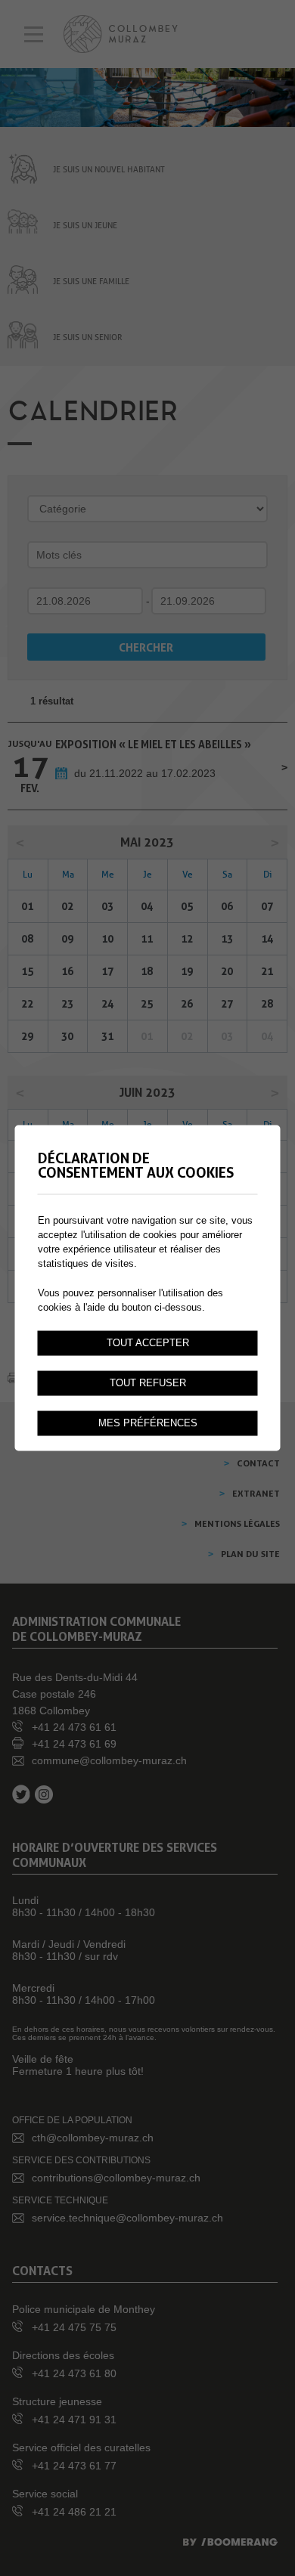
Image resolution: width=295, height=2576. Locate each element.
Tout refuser (148, 1383)
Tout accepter (148, 1343)
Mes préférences (148, 1423)
